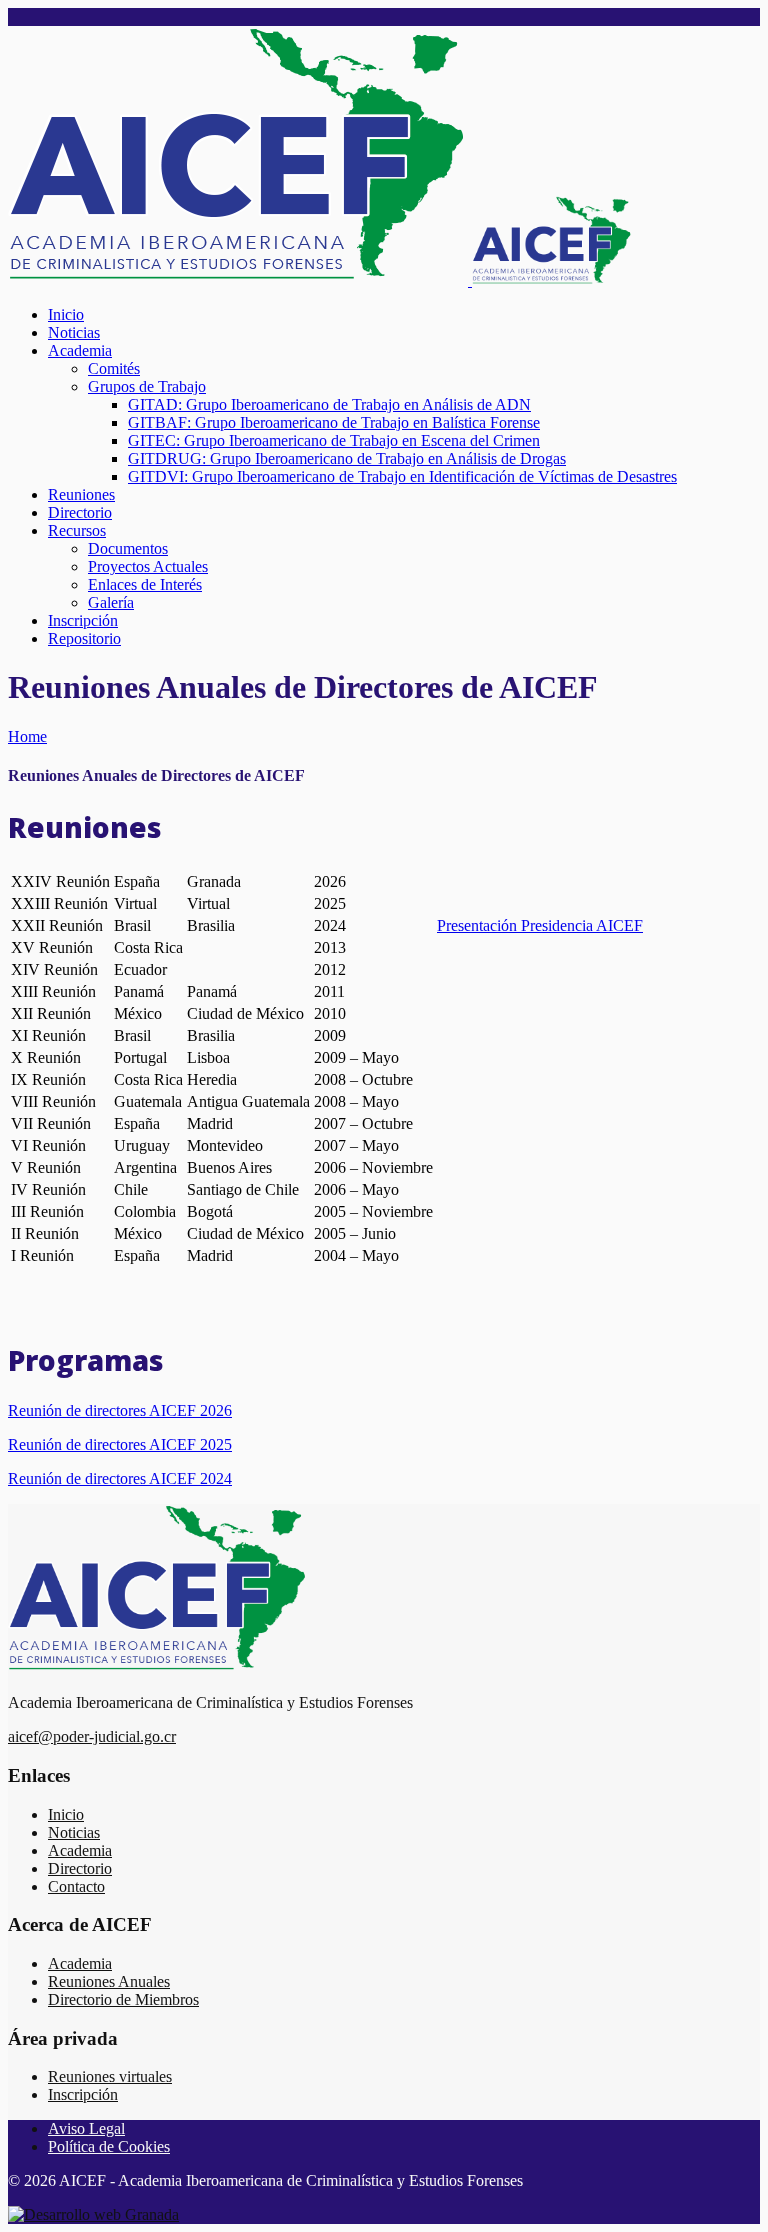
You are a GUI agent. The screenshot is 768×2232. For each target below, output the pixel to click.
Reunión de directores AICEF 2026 (120, 1410)
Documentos (128, 548)
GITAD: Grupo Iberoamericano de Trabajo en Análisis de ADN (329, 404)
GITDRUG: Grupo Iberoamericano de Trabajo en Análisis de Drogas (347, 458)
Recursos (77, 530)
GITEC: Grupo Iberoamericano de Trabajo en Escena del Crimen (334, 440)
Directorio (80, 512)
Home (27, 736)
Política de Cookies (109, 2146)
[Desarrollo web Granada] (93, 2214)
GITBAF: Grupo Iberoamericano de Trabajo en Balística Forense (334, 422)
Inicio (66, 314)
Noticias (74, 332)
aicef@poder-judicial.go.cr (92, 1736)
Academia (80, 350)
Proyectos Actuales (148, 566)
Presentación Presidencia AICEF (540, 925)
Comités (114, 368)
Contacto (76, 1886)
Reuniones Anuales (109, 1981)
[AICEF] (320, 280)
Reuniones (81, 494)
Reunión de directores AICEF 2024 (120, 1478)
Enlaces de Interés (145, 584)
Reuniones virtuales (110, 2076)
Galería (111, 602)
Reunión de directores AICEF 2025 (120, 1444)
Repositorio (84, 638)
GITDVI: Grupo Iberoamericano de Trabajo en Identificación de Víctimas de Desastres (402, 476)
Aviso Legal (86, 2128)
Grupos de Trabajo (147, 386)
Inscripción (83, 620)
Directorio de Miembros (123, 1999)
